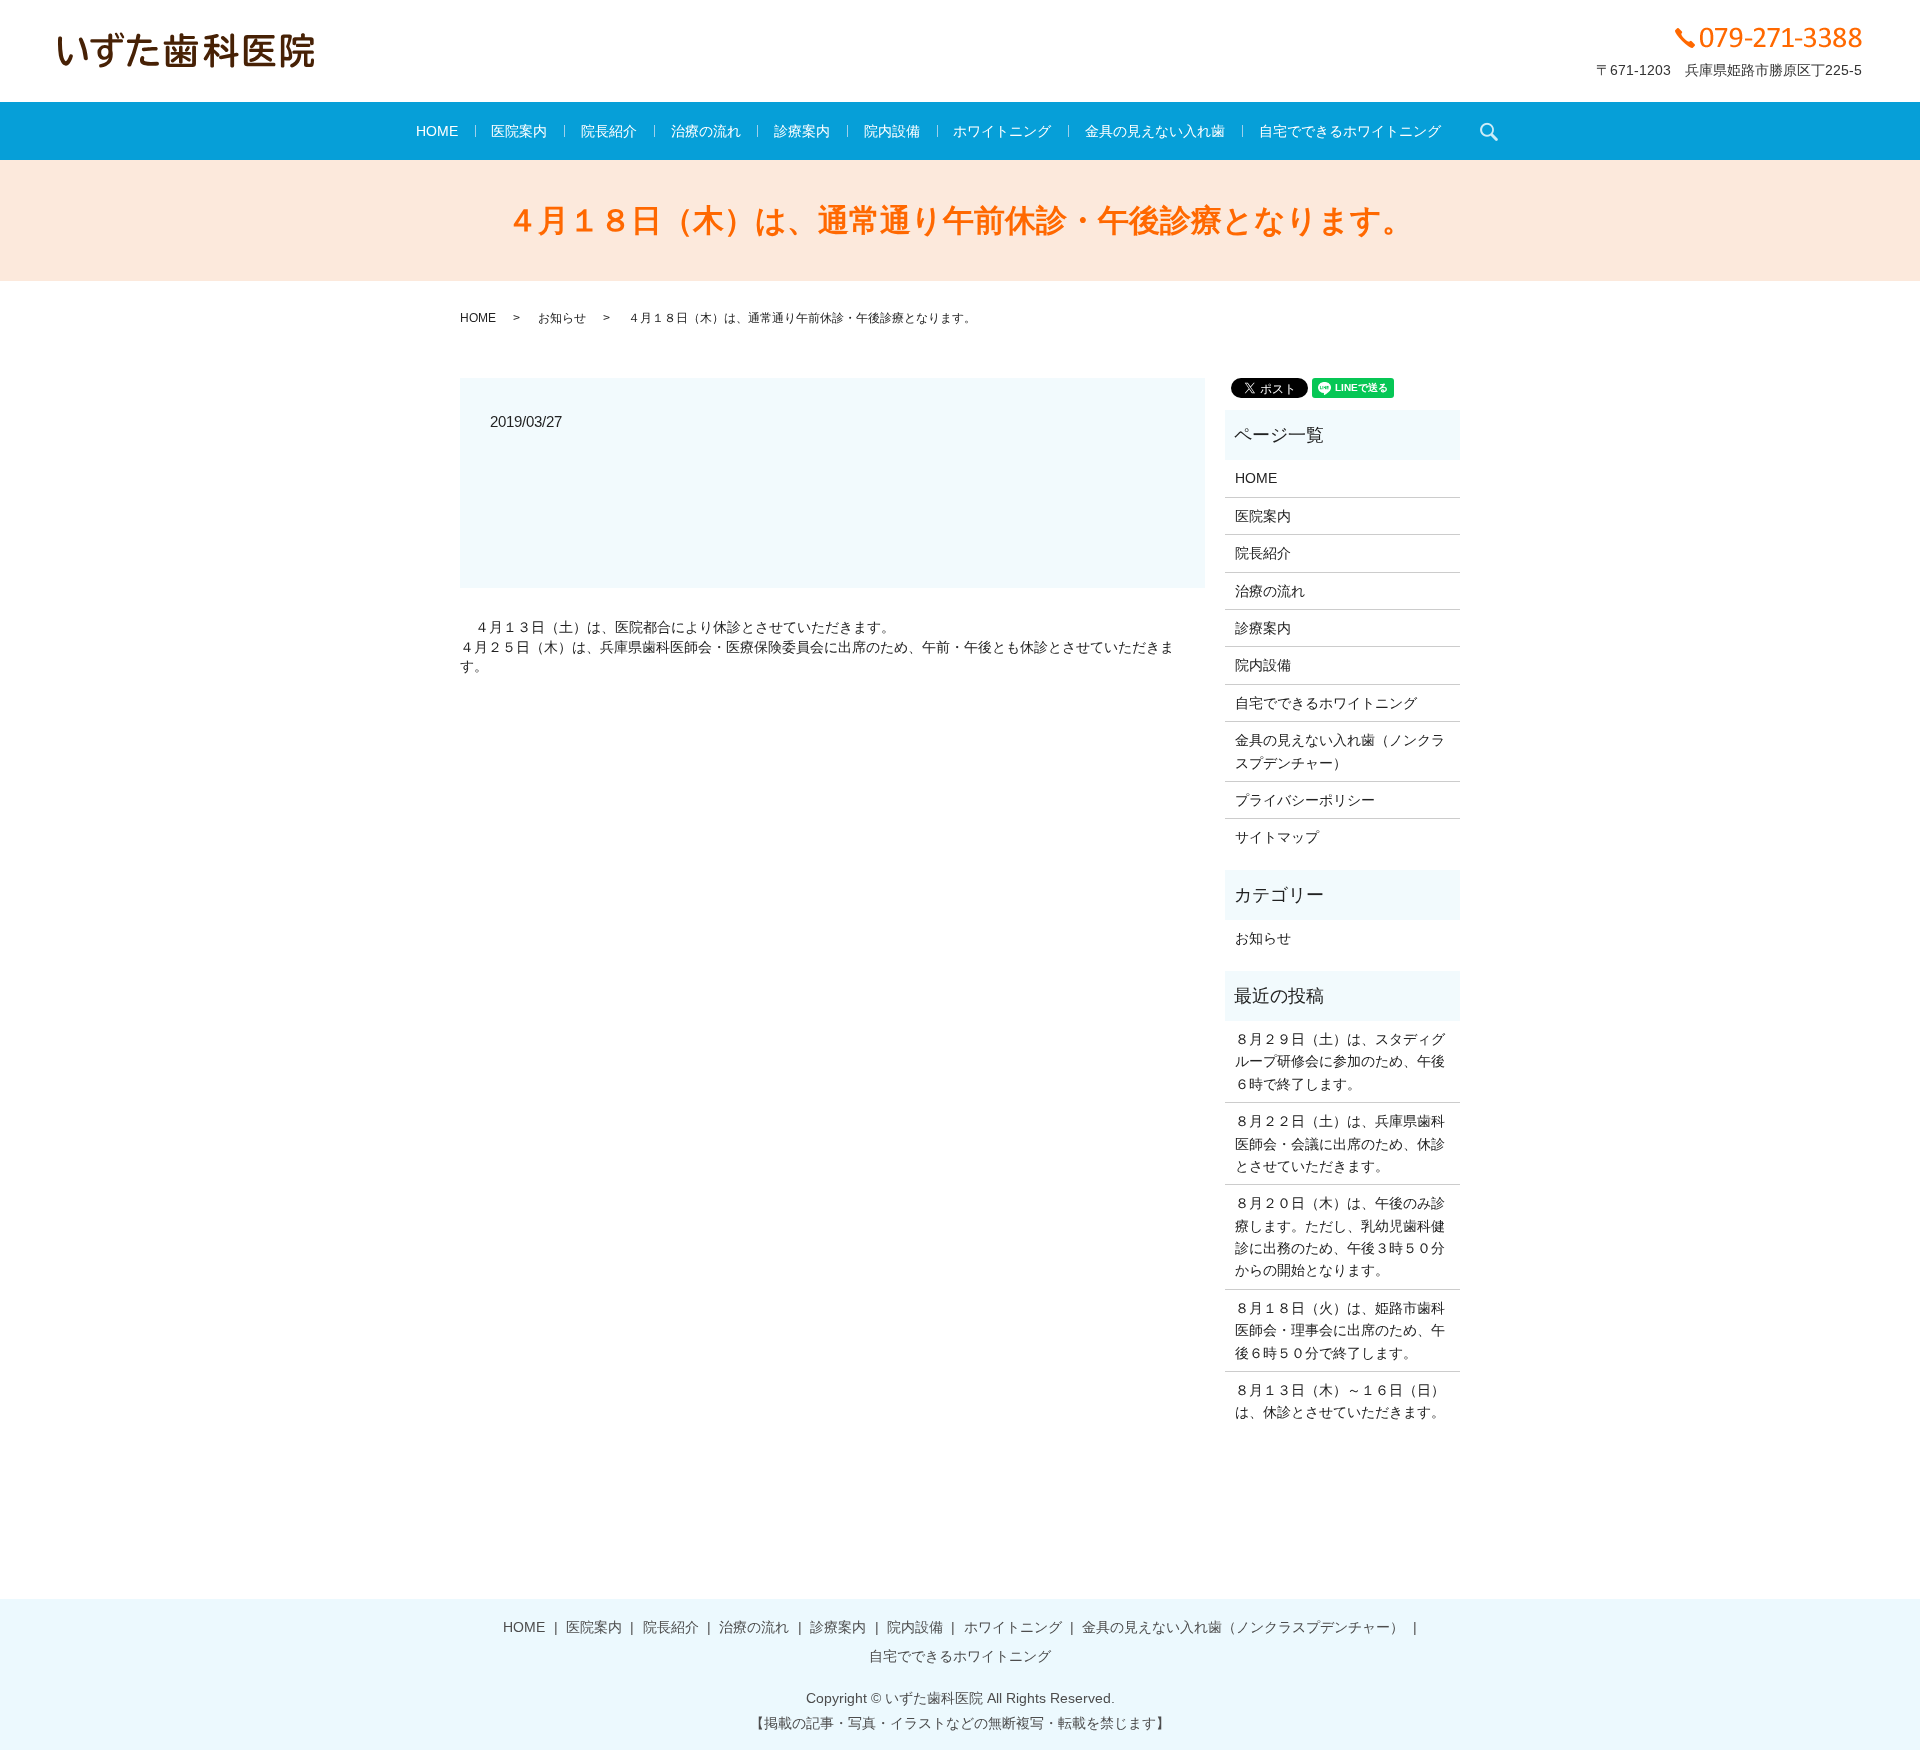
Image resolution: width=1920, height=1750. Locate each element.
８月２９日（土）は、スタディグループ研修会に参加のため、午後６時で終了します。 (1340, 1061)
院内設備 (892, 131)
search (1489, 131)
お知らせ (562, 318)
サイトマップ (1277, 837)
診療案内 (802, 131)
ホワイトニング (1002, 131)
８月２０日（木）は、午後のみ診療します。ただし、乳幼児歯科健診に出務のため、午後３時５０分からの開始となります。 (1340, 1236)
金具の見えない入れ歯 (1155, 131)
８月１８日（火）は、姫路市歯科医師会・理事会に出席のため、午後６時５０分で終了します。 (1340, 1330)
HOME (437, 131)
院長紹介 (609, 131)
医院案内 (519, 131)
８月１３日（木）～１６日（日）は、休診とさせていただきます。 (1340, 1401)
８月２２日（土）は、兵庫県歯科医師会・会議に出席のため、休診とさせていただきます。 (1340, 1143)
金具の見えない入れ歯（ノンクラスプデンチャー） (1340, 751)
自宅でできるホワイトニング (1350, 131)
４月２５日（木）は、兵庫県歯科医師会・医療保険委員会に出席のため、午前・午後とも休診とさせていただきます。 (817, 657)
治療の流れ (706, 131)
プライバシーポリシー (1305, 800)
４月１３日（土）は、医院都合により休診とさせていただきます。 (685, 627)
